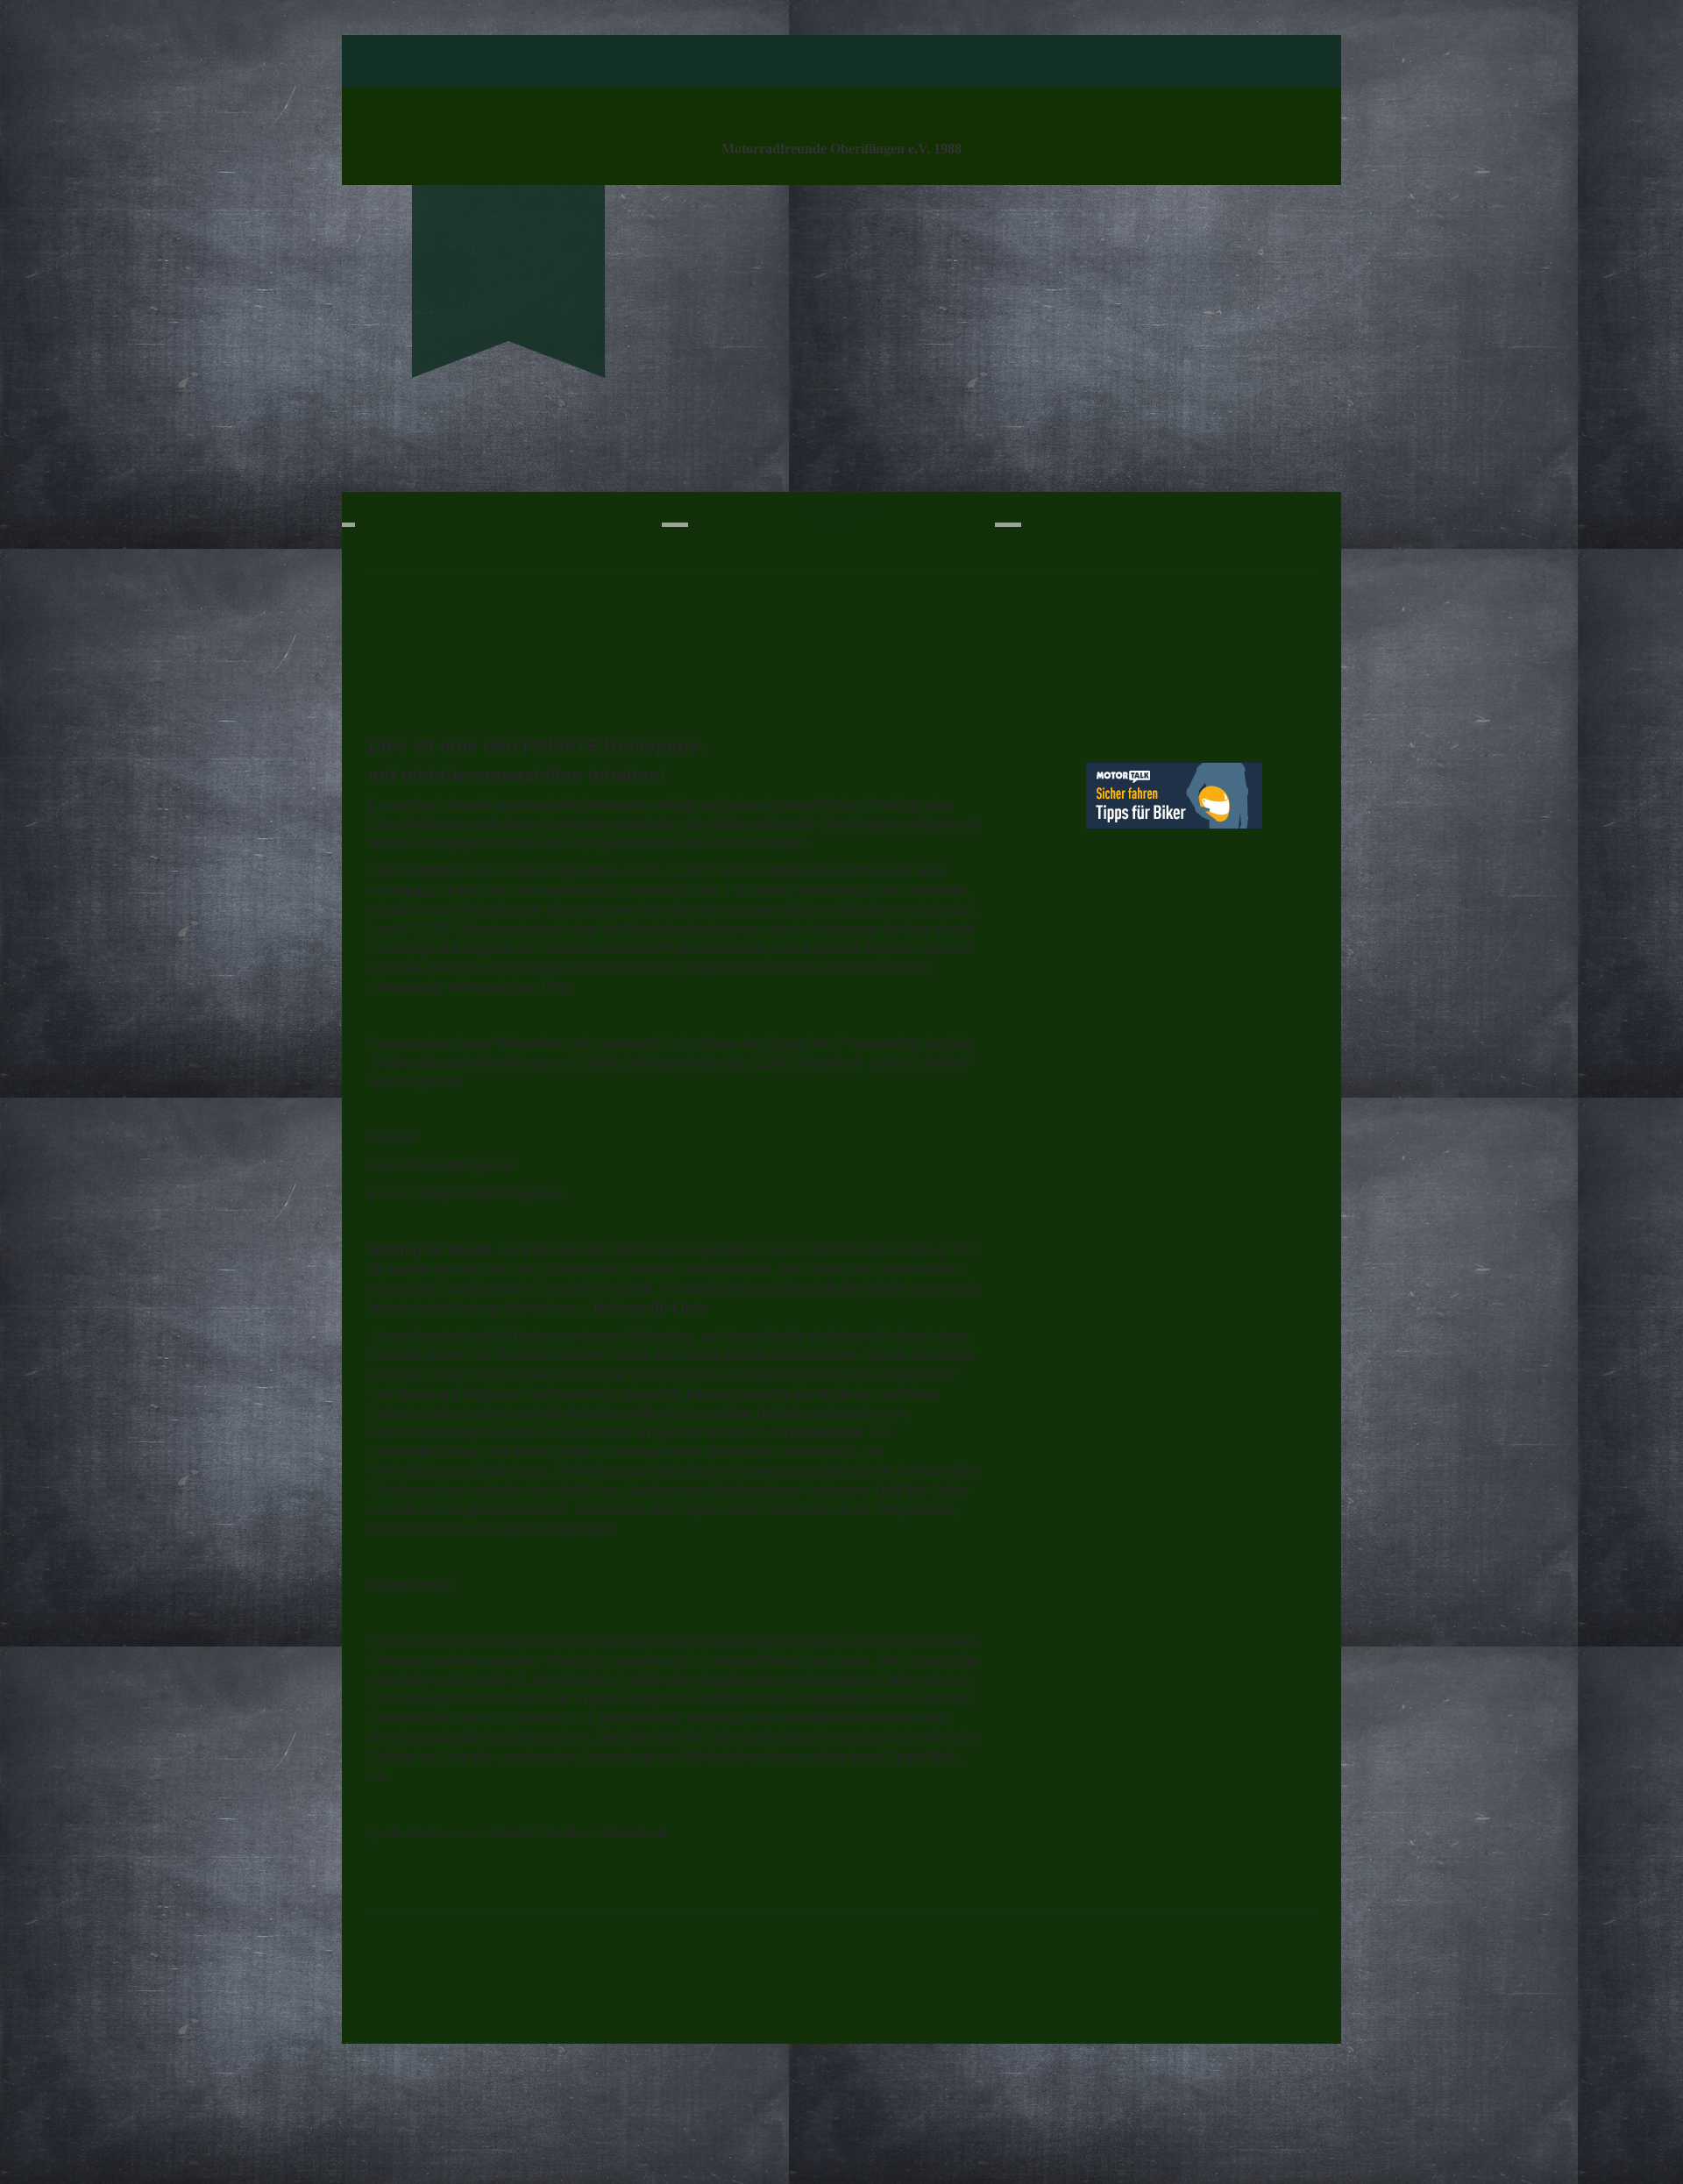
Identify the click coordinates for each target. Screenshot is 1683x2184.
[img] (508, 251)
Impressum (943, 63)
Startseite (718, 63)
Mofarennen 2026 (828, 63)
